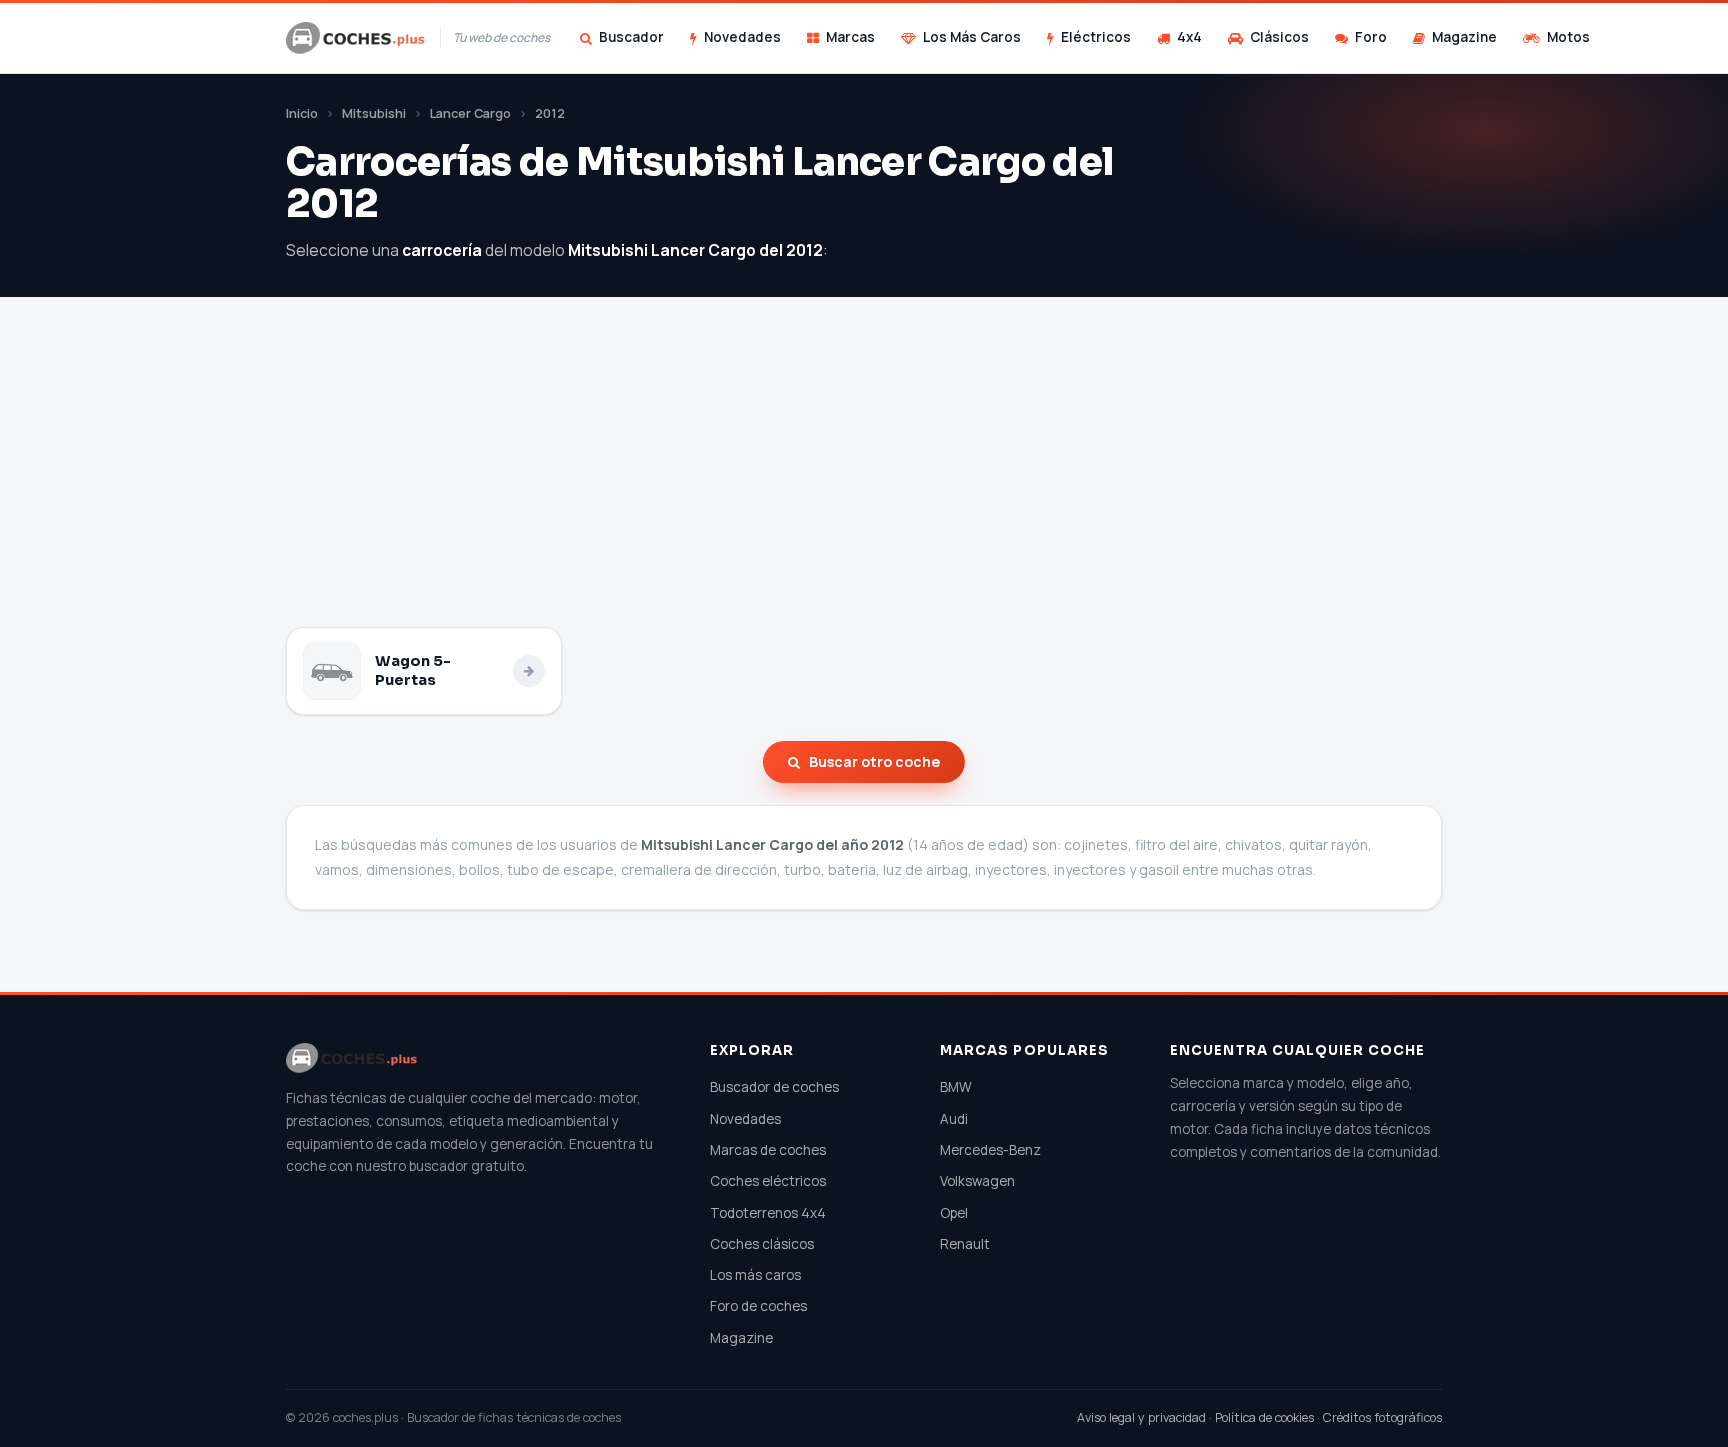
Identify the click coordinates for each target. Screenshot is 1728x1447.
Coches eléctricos (768, 1181)
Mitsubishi (374, 113)
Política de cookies (1264, 1417)
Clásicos (1279, 37)
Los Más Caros (972, 37)
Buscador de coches (774, 1087)
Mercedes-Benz (990, 1150)
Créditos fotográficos (1382, 1417)
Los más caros (755, 1275)
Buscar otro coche (874, 761)
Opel (954, 1213)
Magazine (1464, 37)
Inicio (302, 113)
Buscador (631, 37)
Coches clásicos (762, 1244)
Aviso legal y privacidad (1141, 1417)
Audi (954, 1119)
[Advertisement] (864, 477)
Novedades (742, 37)
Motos (1568, 37)
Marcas (850, 37)
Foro (1371, 37)
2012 (550, 113)
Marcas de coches (768, 1150)
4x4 (1189, 37)
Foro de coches (758, 1306)
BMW (956, 1087)
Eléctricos (1096, 37)
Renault (965, 1244)
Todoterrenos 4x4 (768, 1213)
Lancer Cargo (470, 113)
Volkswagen (977, 1181)
